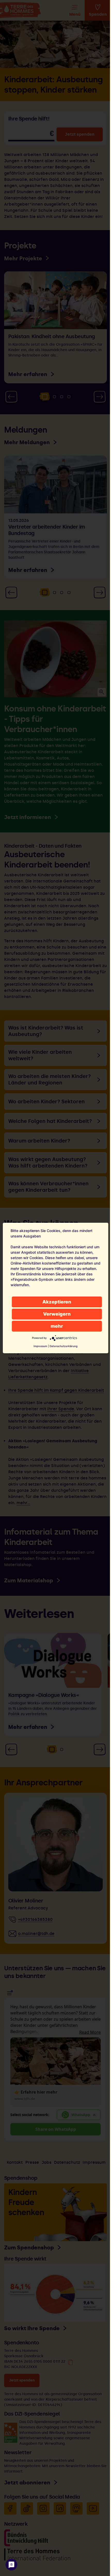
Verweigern (57, 1314)
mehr (57, 1326)
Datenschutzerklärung (64, 1346)
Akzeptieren (57, 1302)
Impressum (40, 1346)
